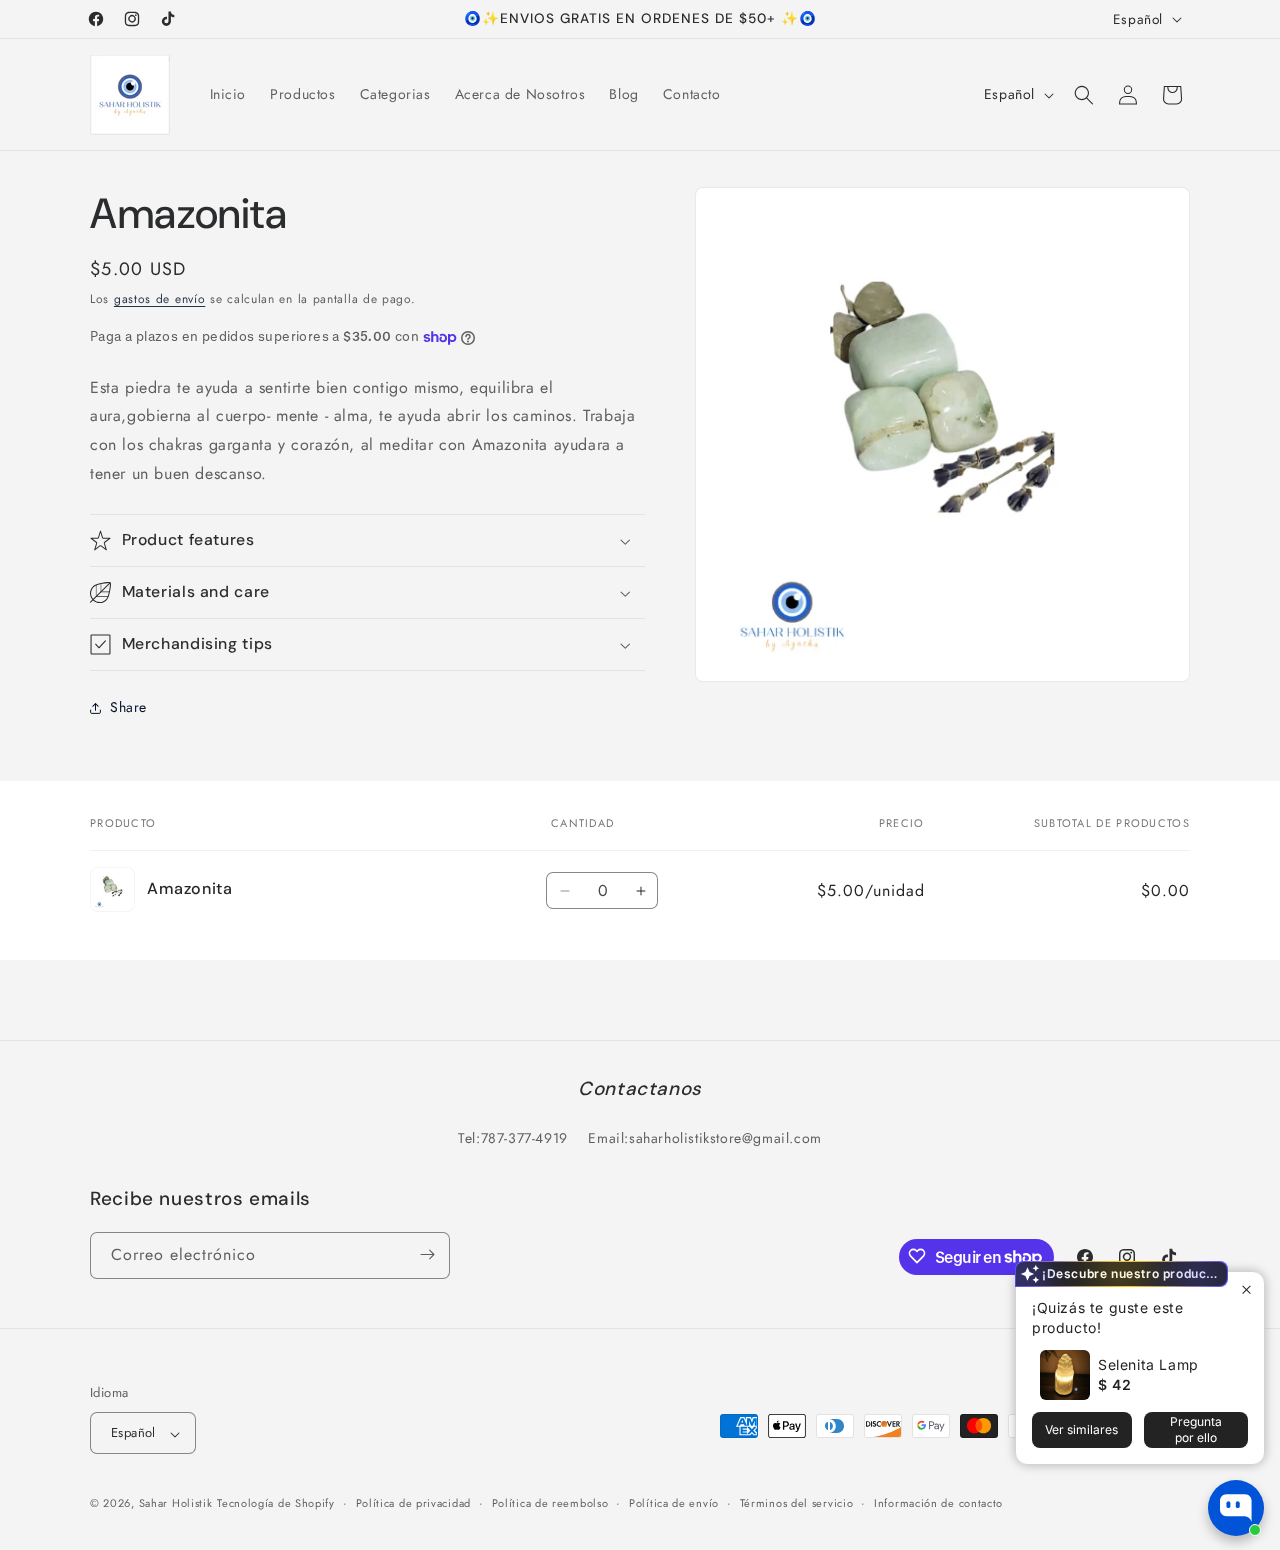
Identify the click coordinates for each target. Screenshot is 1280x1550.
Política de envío (674, 1503)
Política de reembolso (550, 1503)
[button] (1084, 95)
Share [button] (128, 708)
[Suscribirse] (427, 1254)
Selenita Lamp (1148, 1364)
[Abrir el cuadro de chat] (1236, 1508)
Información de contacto (938, 1503)
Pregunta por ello (1196, 1429)
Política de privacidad (413, 1503)
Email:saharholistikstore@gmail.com (704, 1139)
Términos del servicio (797, 1503)
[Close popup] (1246, 1289)
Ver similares (1081, 1429)
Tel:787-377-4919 (513, 1139)
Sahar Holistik (176, 1504)
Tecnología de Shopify (276, 1504)
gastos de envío (160, 299)
